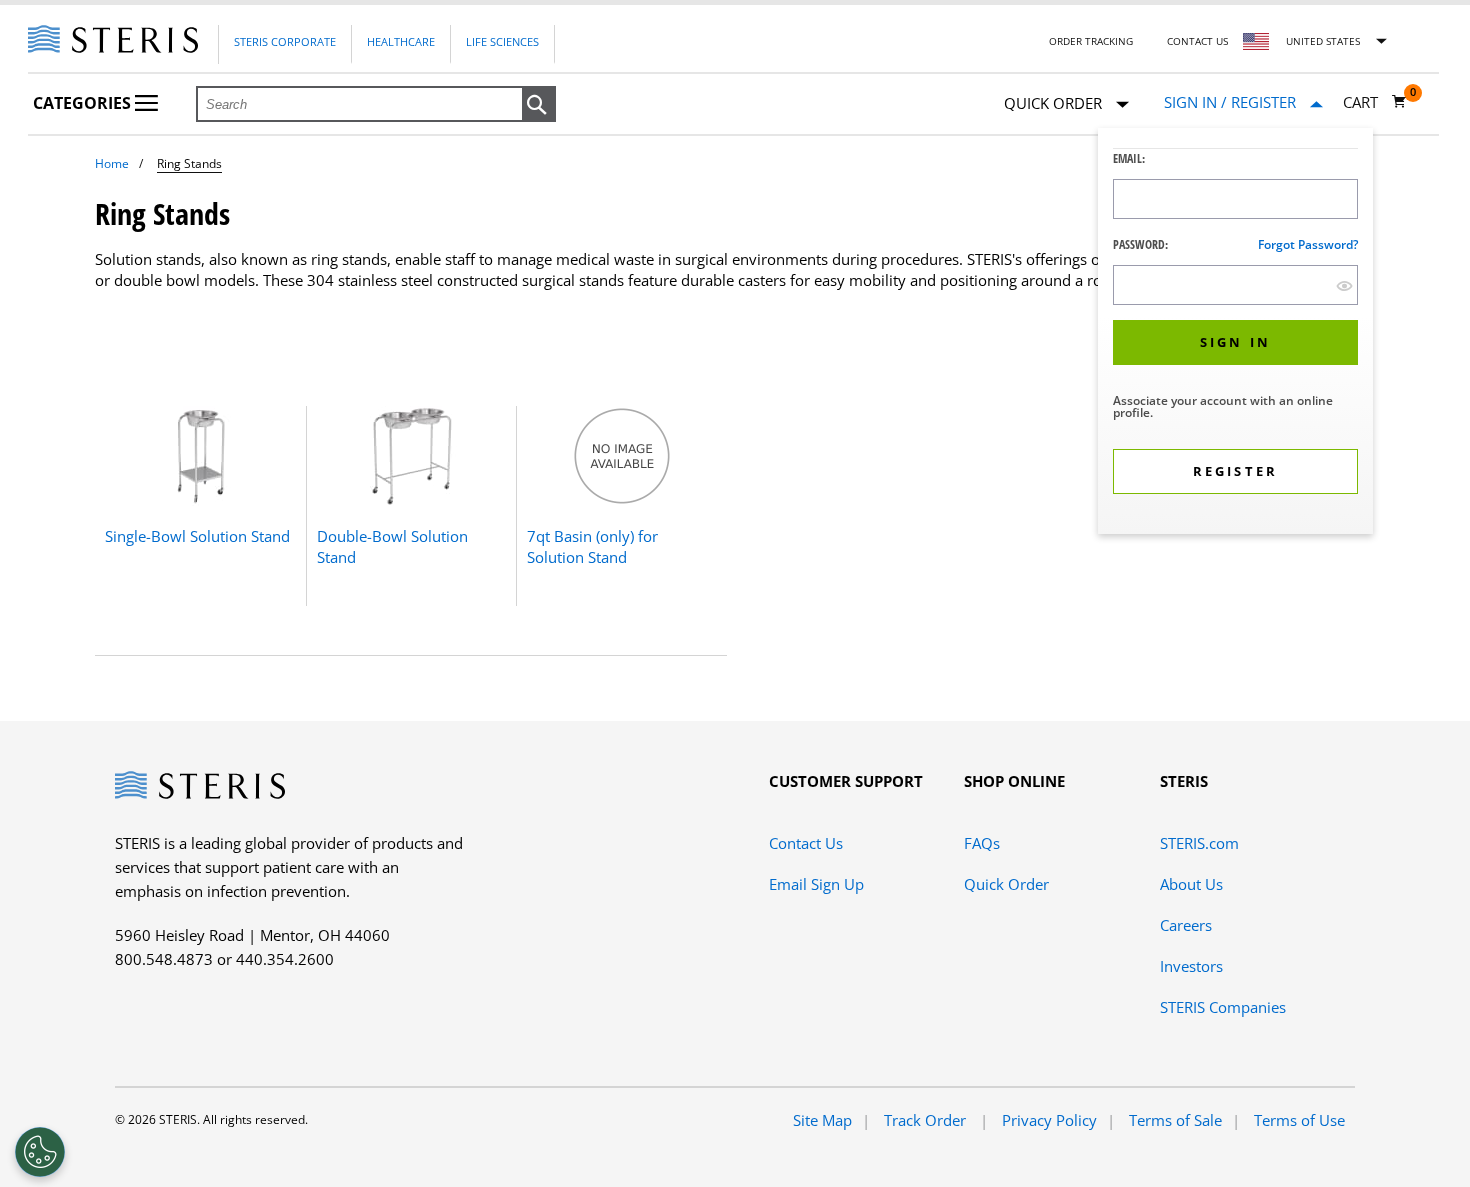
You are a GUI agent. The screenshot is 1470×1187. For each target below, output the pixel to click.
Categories (84, 103)
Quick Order (1006, 884)
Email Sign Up (816, 884)
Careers (1186, 925)
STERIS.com (1199, 843)
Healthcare (401, 41)
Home (112, 163)
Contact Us (1197, 41)
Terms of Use (1299, 1120)
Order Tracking (1091, 41)
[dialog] (1235, 333)
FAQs (982, 843)
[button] (539, 105)
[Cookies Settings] (40, 1152)
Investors (1191, 966)
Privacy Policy (1049, 1120)
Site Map (822, 1120)
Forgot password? (1308, 244)
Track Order (927, 1120)
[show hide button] (1344, 285)
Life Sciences (502, 41)
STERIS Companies (1223, 1007)
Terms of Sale (1175, 1120)
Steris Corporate (285, 41)
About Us (1191, 884)
